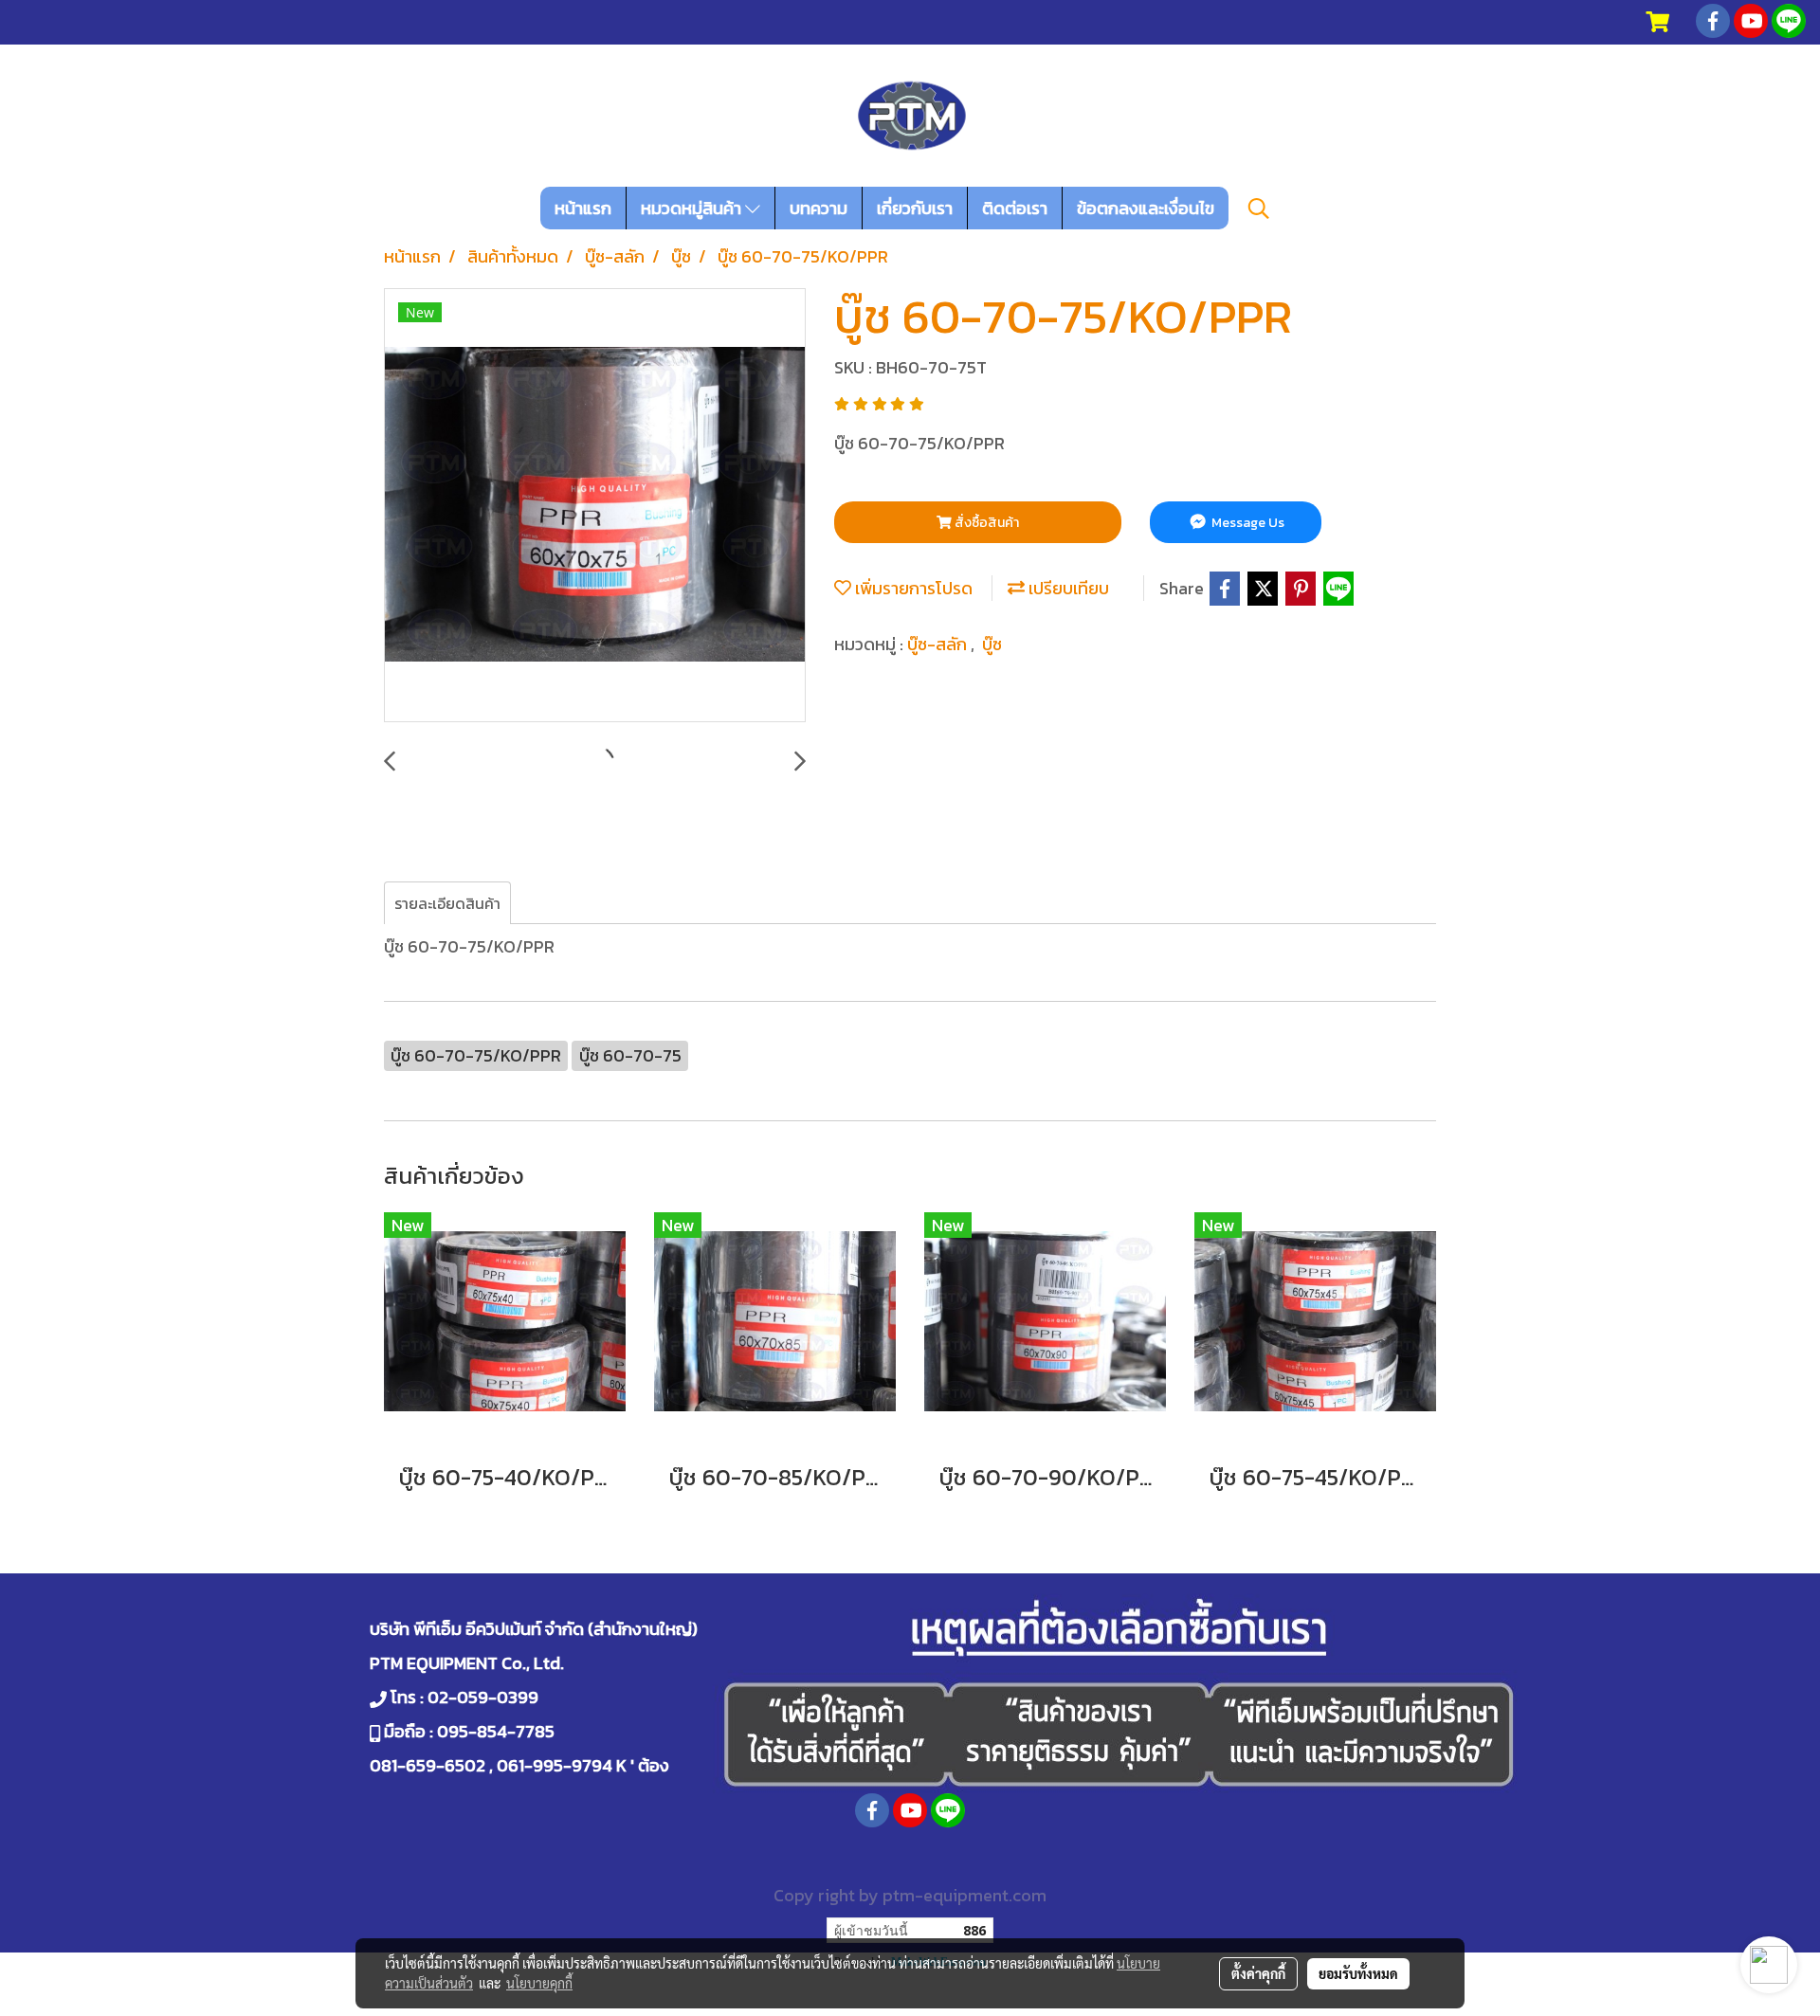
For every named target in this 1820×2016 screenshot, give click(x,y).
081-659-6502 (428, 1765)
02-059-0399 (483, 1697)
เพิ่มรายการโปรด (912, 588)
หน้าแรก (583, 208)
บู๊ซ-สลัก (939, 644)
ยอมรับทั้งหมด (1358, 1973)
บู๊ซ (992, 644)
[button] (1259, 209)
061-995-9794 (555, 1765)
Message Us (1247, 523)
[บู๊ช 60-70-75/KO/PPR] (595, 506)
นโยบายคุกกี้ (539, 1983)
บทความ (819, 208)
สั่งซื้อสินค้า (985, 523)
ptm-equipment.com (965, 1895)
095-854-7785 (496, 1731)
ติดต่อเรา (1015, 208)
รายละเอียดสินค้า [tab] (447, 903)
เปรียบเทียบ (1067, 588)
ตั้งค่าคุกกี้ (1258, 1973)
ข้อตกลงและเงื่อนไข (1146, 208)
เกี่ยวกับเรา (915, 208)
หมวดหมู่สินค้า (693, 208)
